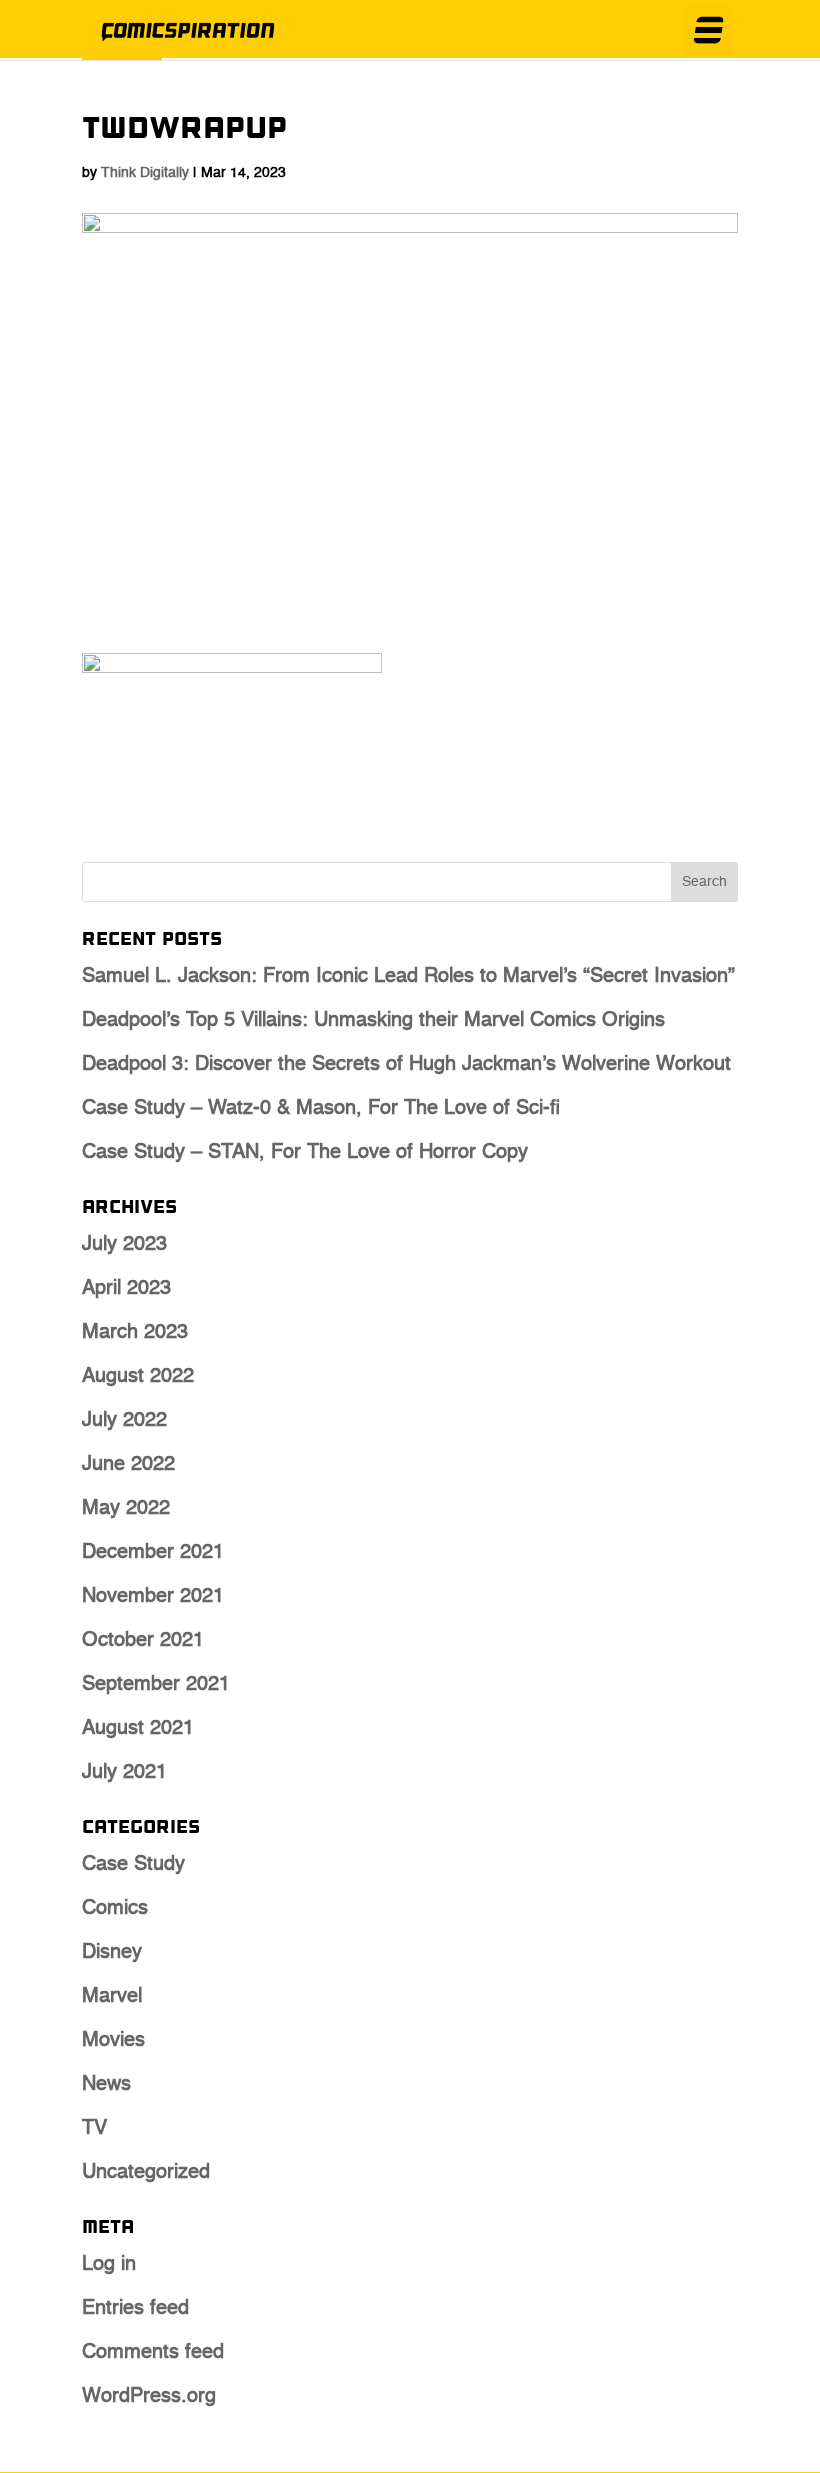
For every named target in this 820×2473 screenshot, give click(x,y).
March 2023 (135, 1333)
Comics (115, 1909)
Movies (113, 2041)
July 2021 (124, 1773)
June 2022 (128, 1465)
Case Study (133, 1865)
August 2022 (138, 1377)
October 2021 (143, 1641)
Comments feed (153, 2353)
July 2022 (124, 1421)
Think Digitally (145, 173)
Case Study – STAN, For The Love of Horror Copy (305, 1153)
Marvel (112, 1997)
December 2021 (153, 1553)
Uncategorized (146, 2173)
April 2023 (126, 1289)
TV (94, 2129)
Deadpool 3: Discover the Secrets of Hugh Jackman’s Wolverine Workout (406, 1065)
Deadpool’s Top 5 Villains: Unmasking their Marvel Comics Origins (373, 1021)
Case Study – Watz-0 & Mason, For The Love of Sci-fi (321, 1109)
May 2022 (126, 1509)
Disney (112, 1953)
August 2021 (138, 1729)
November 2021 (153, 1597)
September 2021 (156, 1685)
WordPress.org (149, 2397)
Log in (109, 2265)
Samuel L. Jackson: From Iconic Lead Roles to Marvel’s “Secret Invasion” (408, 977)
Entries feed (135, 2309)
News (106, 2085)
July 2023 (124, 1245)
